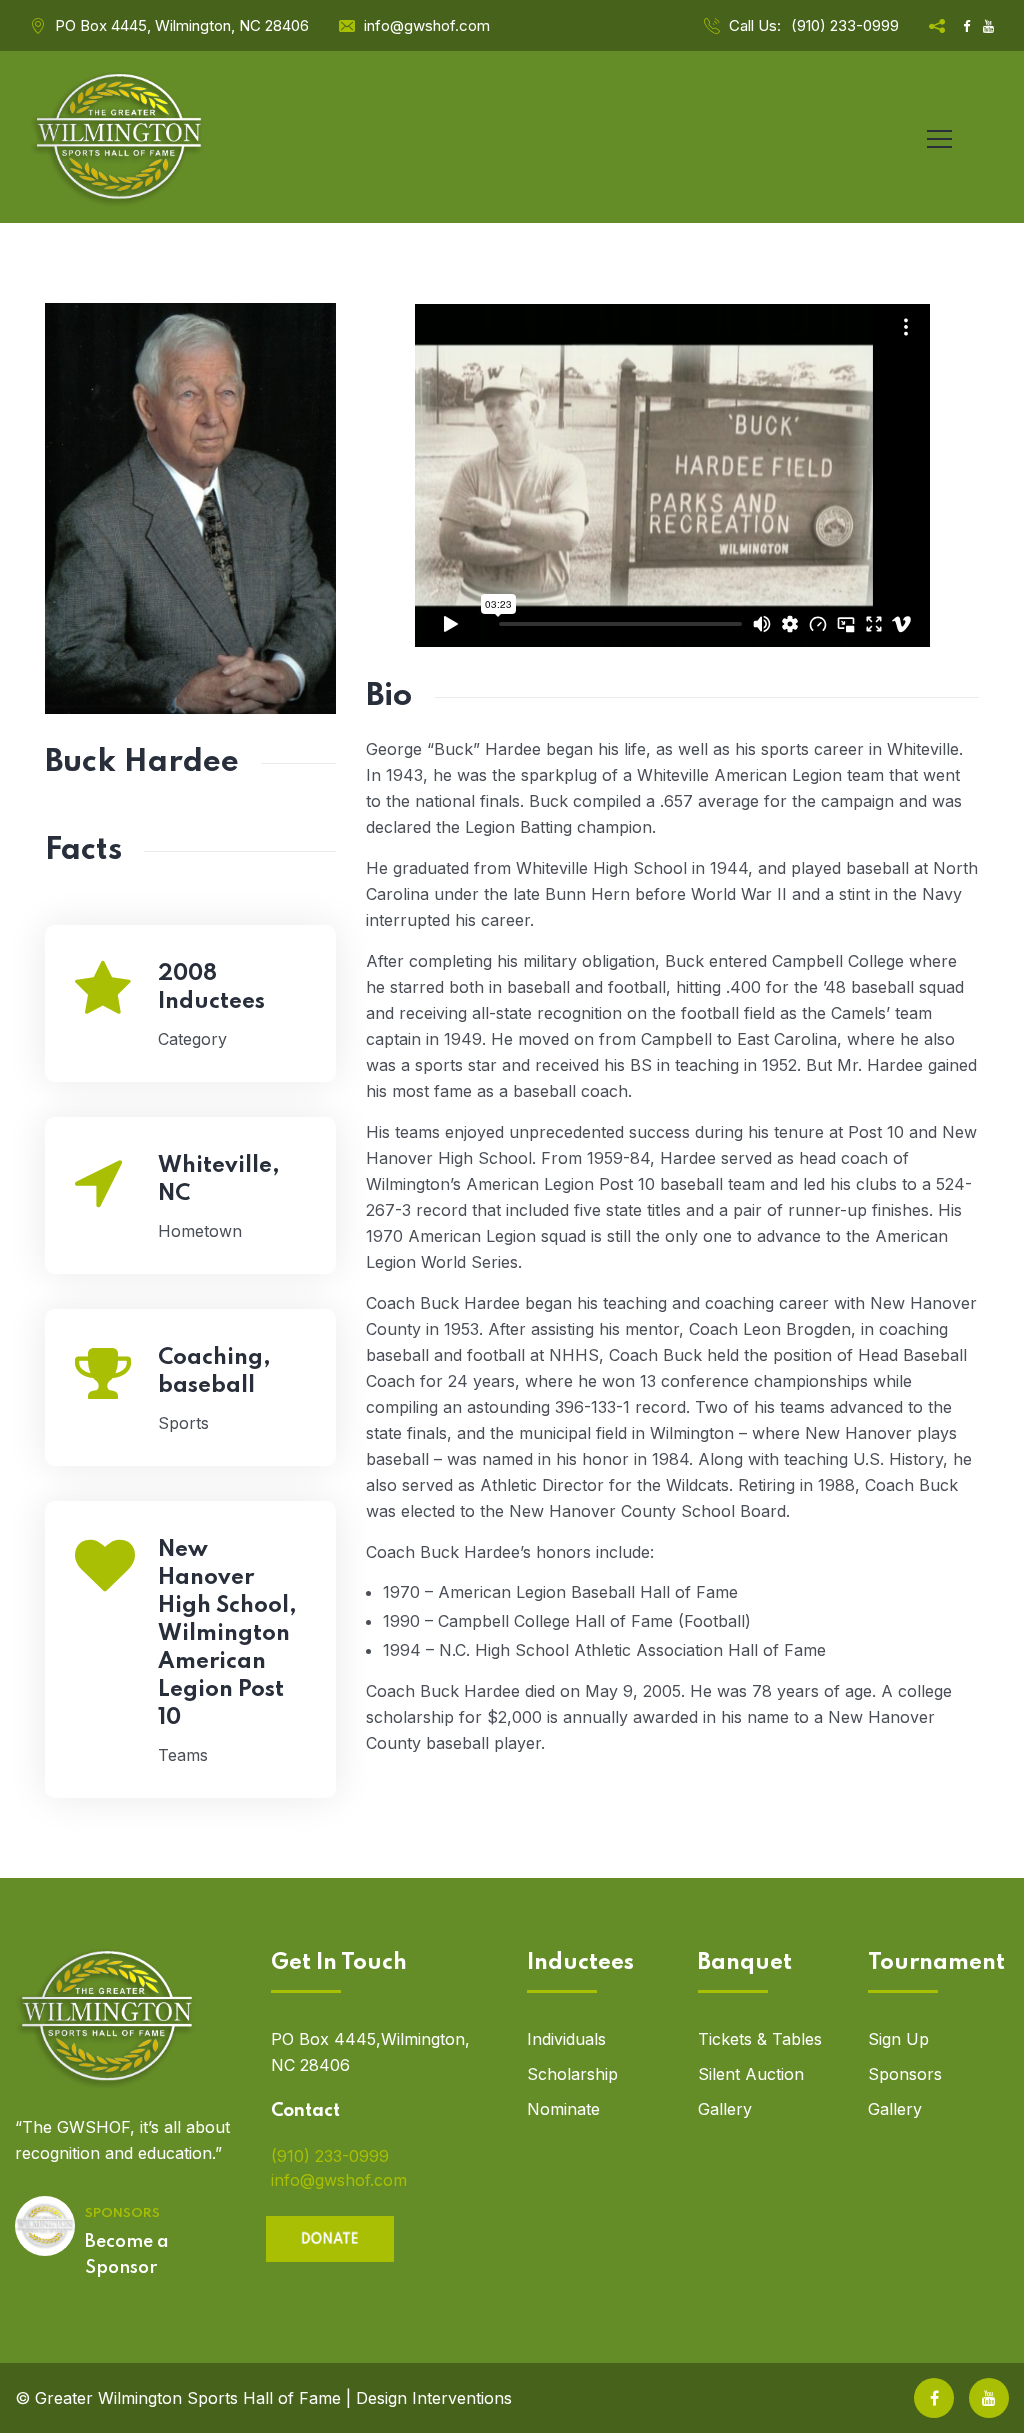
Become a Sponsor (127, 2255)
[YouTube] (989, 2398)
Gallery (725, 2109)
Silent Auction (751, 2074)
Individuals (566, 2039)
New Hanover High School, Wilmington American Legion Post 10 (227, 1634)
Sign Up (898, 2039)
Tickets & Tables (760, 2039)
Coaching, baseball (214, 1372)
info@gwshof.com (427, 25)
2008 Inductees (211, 988)
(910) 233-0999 (845, 25)
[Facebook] (934, 2398)
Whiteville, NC (219, 1180)
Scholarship (572, 2074)
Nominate (563, 2109)
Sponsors (905, 2074)
